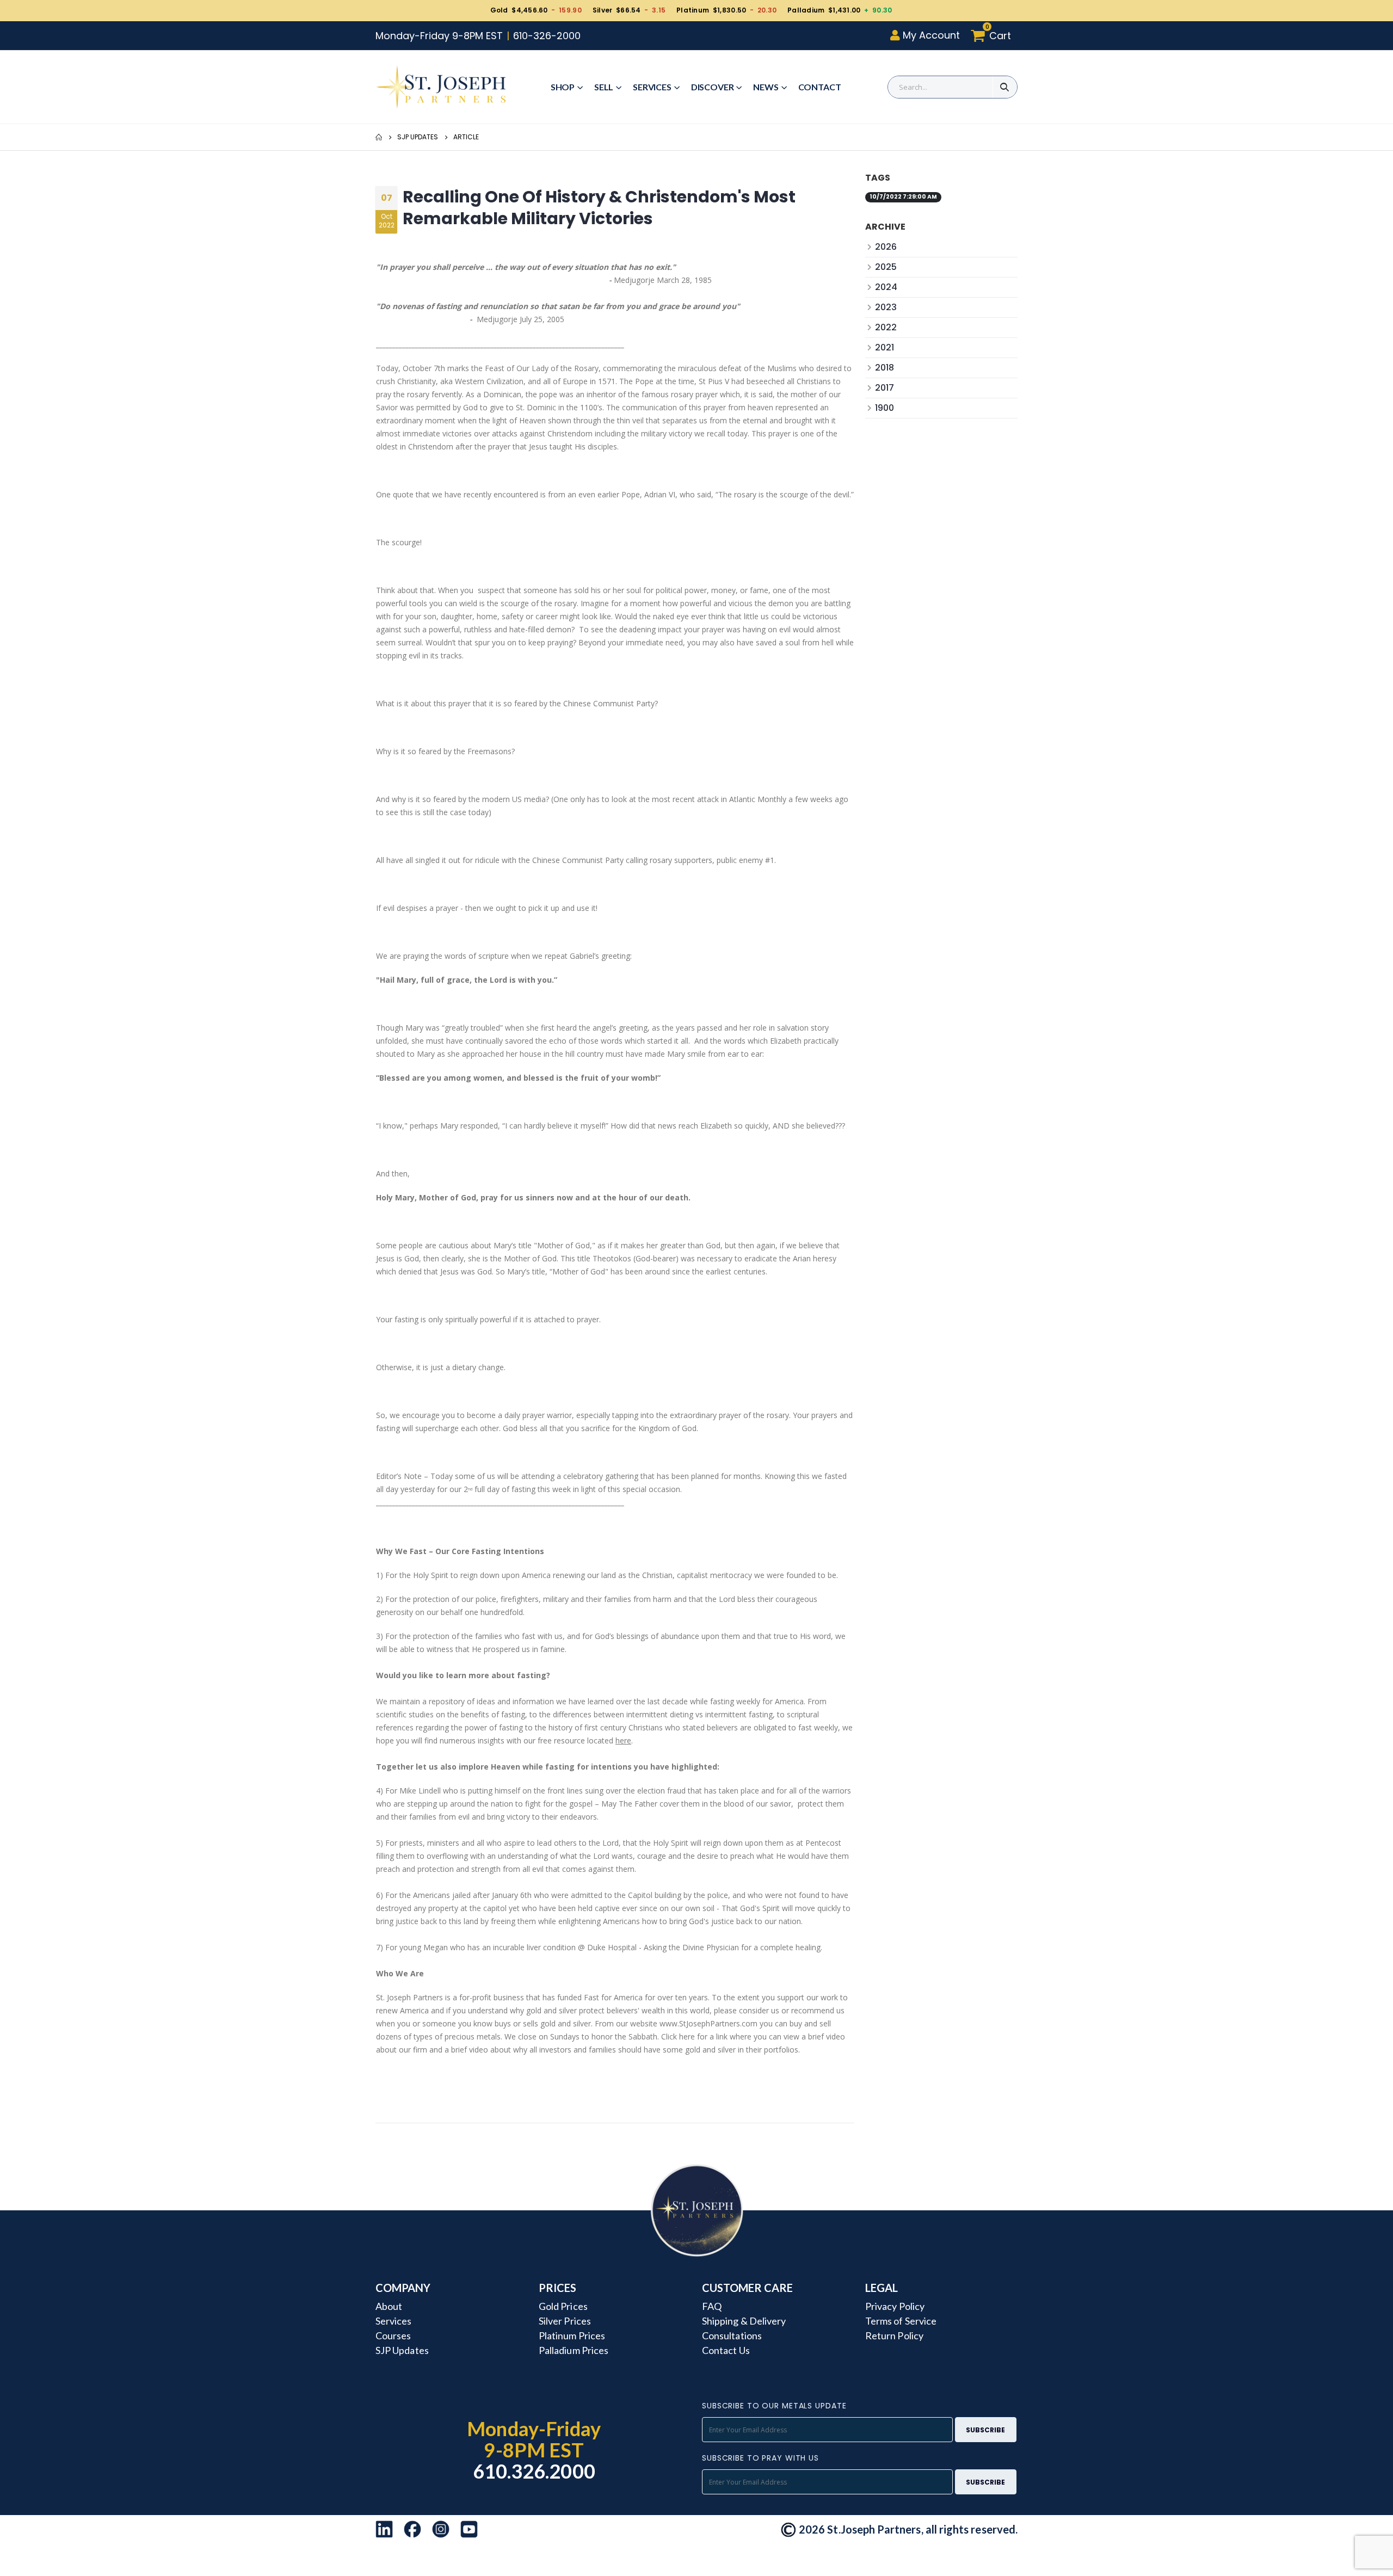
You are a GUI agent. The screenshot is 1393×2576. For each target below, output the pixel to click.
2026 (886, 247)
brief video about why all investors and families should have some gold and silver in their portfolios (625, 2050)
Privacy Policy (895, 2306)
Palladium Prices (574, 2350)
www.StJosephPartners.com (708, 2023)
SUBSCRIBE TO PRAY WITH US (760, 2458)
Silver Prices (565, 2321)
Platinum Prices (572, 2335)
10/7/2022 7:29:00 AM (903, 197)
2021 (885, 347)
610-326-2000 (547, 36)
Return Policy (894, 2335)
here (623, 1740)
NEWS (766, 87)
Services (652, 87)
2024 (886, 287)
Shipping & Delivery (744, 2321)
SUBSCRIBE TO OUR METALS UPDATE (774, 2406)
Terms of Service (901, 2321)
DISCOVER (713, 87)
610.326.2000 (534, 2471)
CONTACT (820, 87)
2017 (885, 388)
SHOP (563, 87)
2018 (885, 368)
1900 (885, 408)
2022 (886, 327)
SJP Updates (418, 137)
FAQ (712, 2306)
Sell (604, 87)
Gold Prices (563, 2306)
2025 (886, 267)
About (389, 2306)
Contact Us (726, 2350)
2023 (886, 307)
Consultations (732, 2335)
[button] (994, 36)
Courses (393, 2335)
